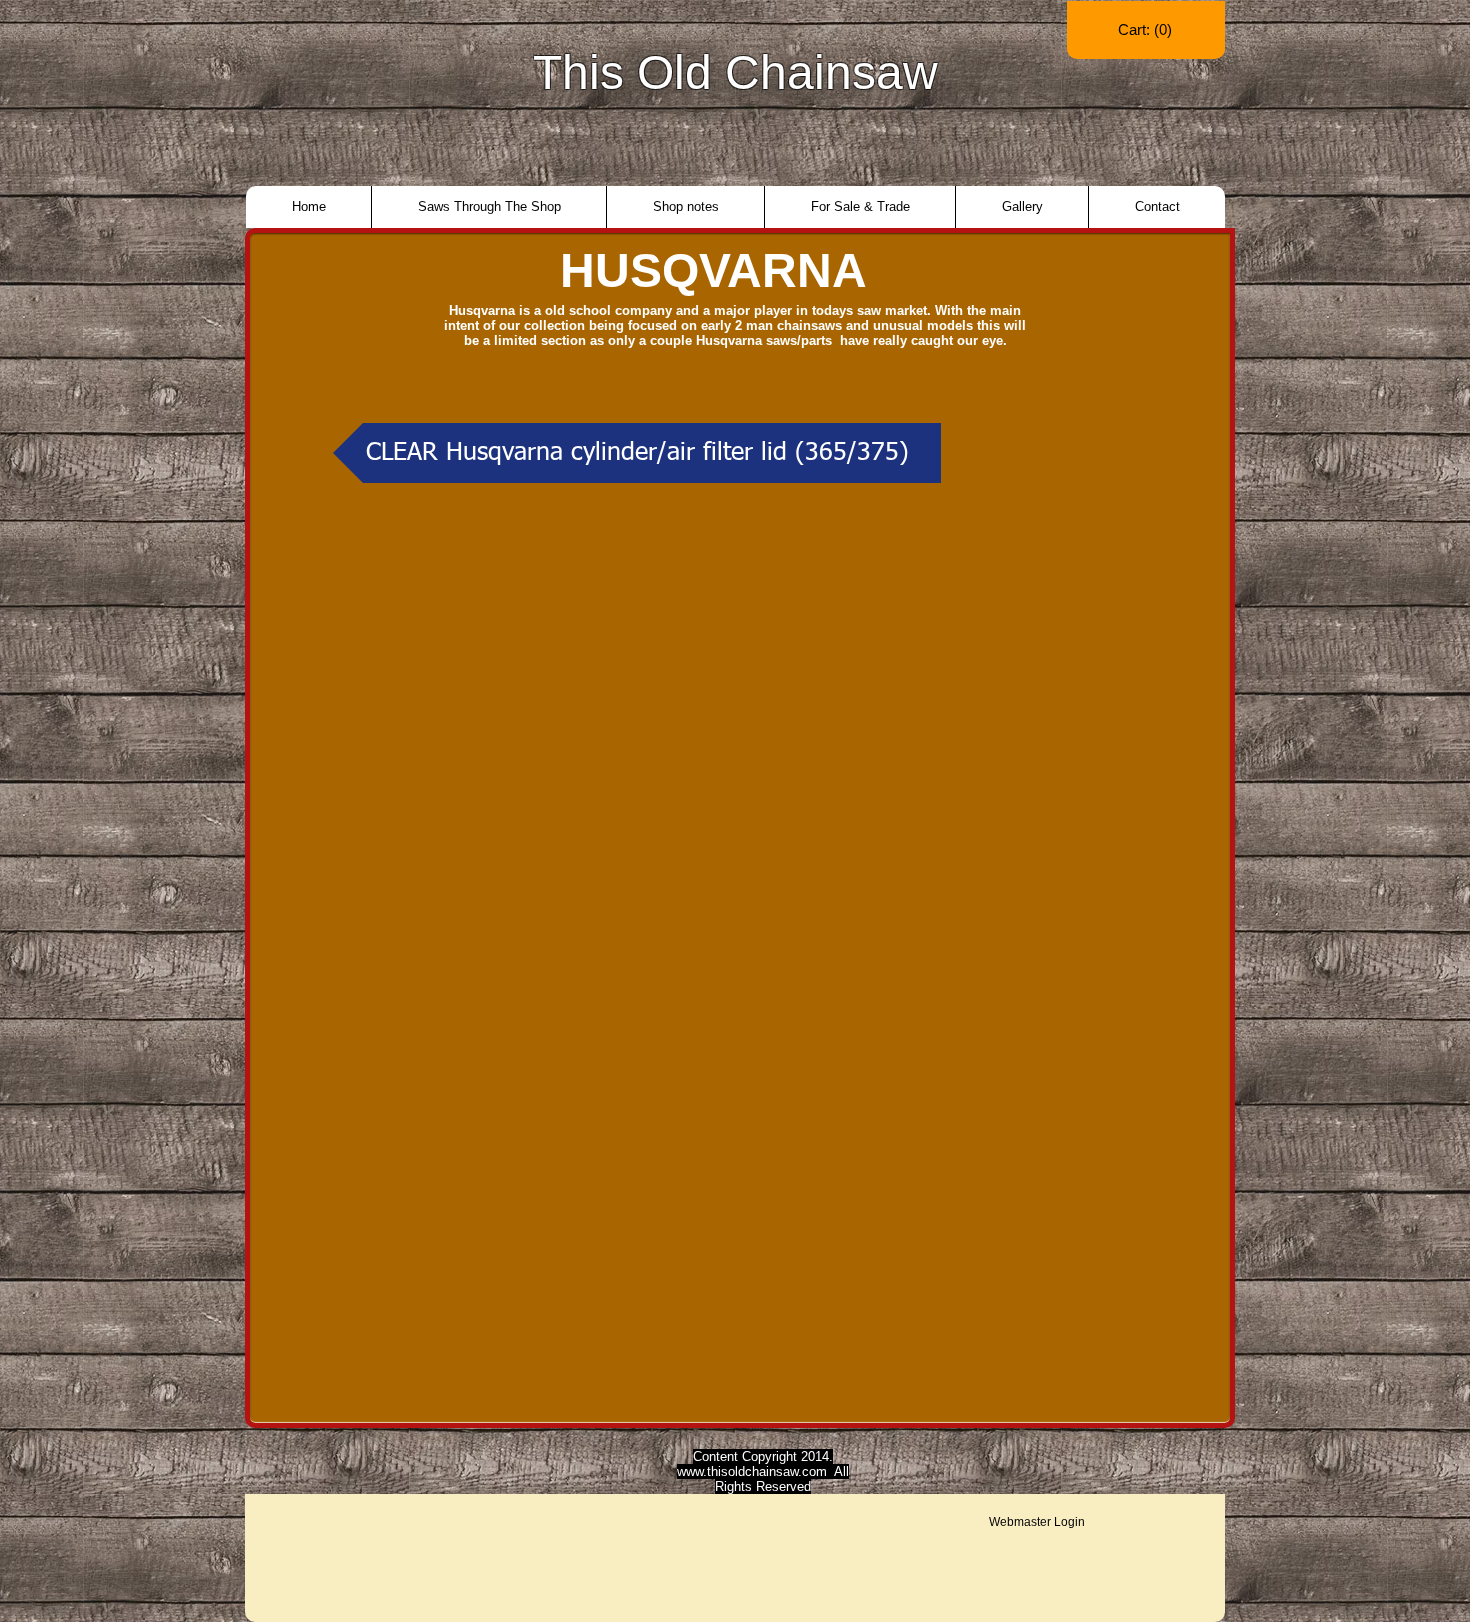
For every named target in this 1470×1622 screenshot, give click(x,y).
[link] (1146, 30)
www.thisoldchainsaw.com (752, 1471)
